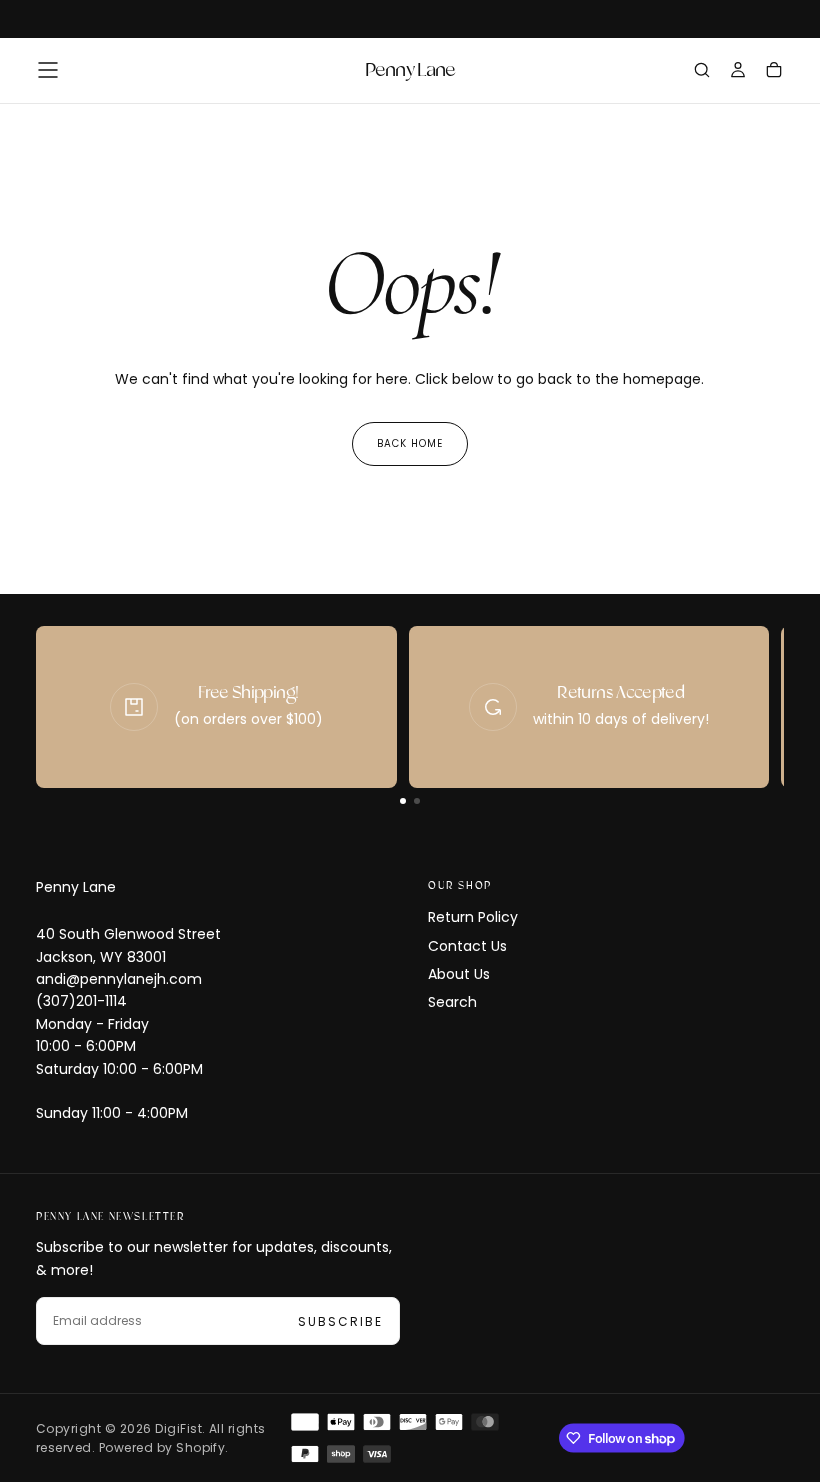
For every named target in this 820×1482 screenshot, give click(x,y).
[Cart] (774, 72)
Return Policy (473, 917)
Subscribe (340, 1321)
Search (452, 1002)
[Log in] (738, 72)
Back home (410, 443)
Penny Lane (76, 887)
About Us (459, 974)
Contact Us (467, 946)
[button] (48, 70)
